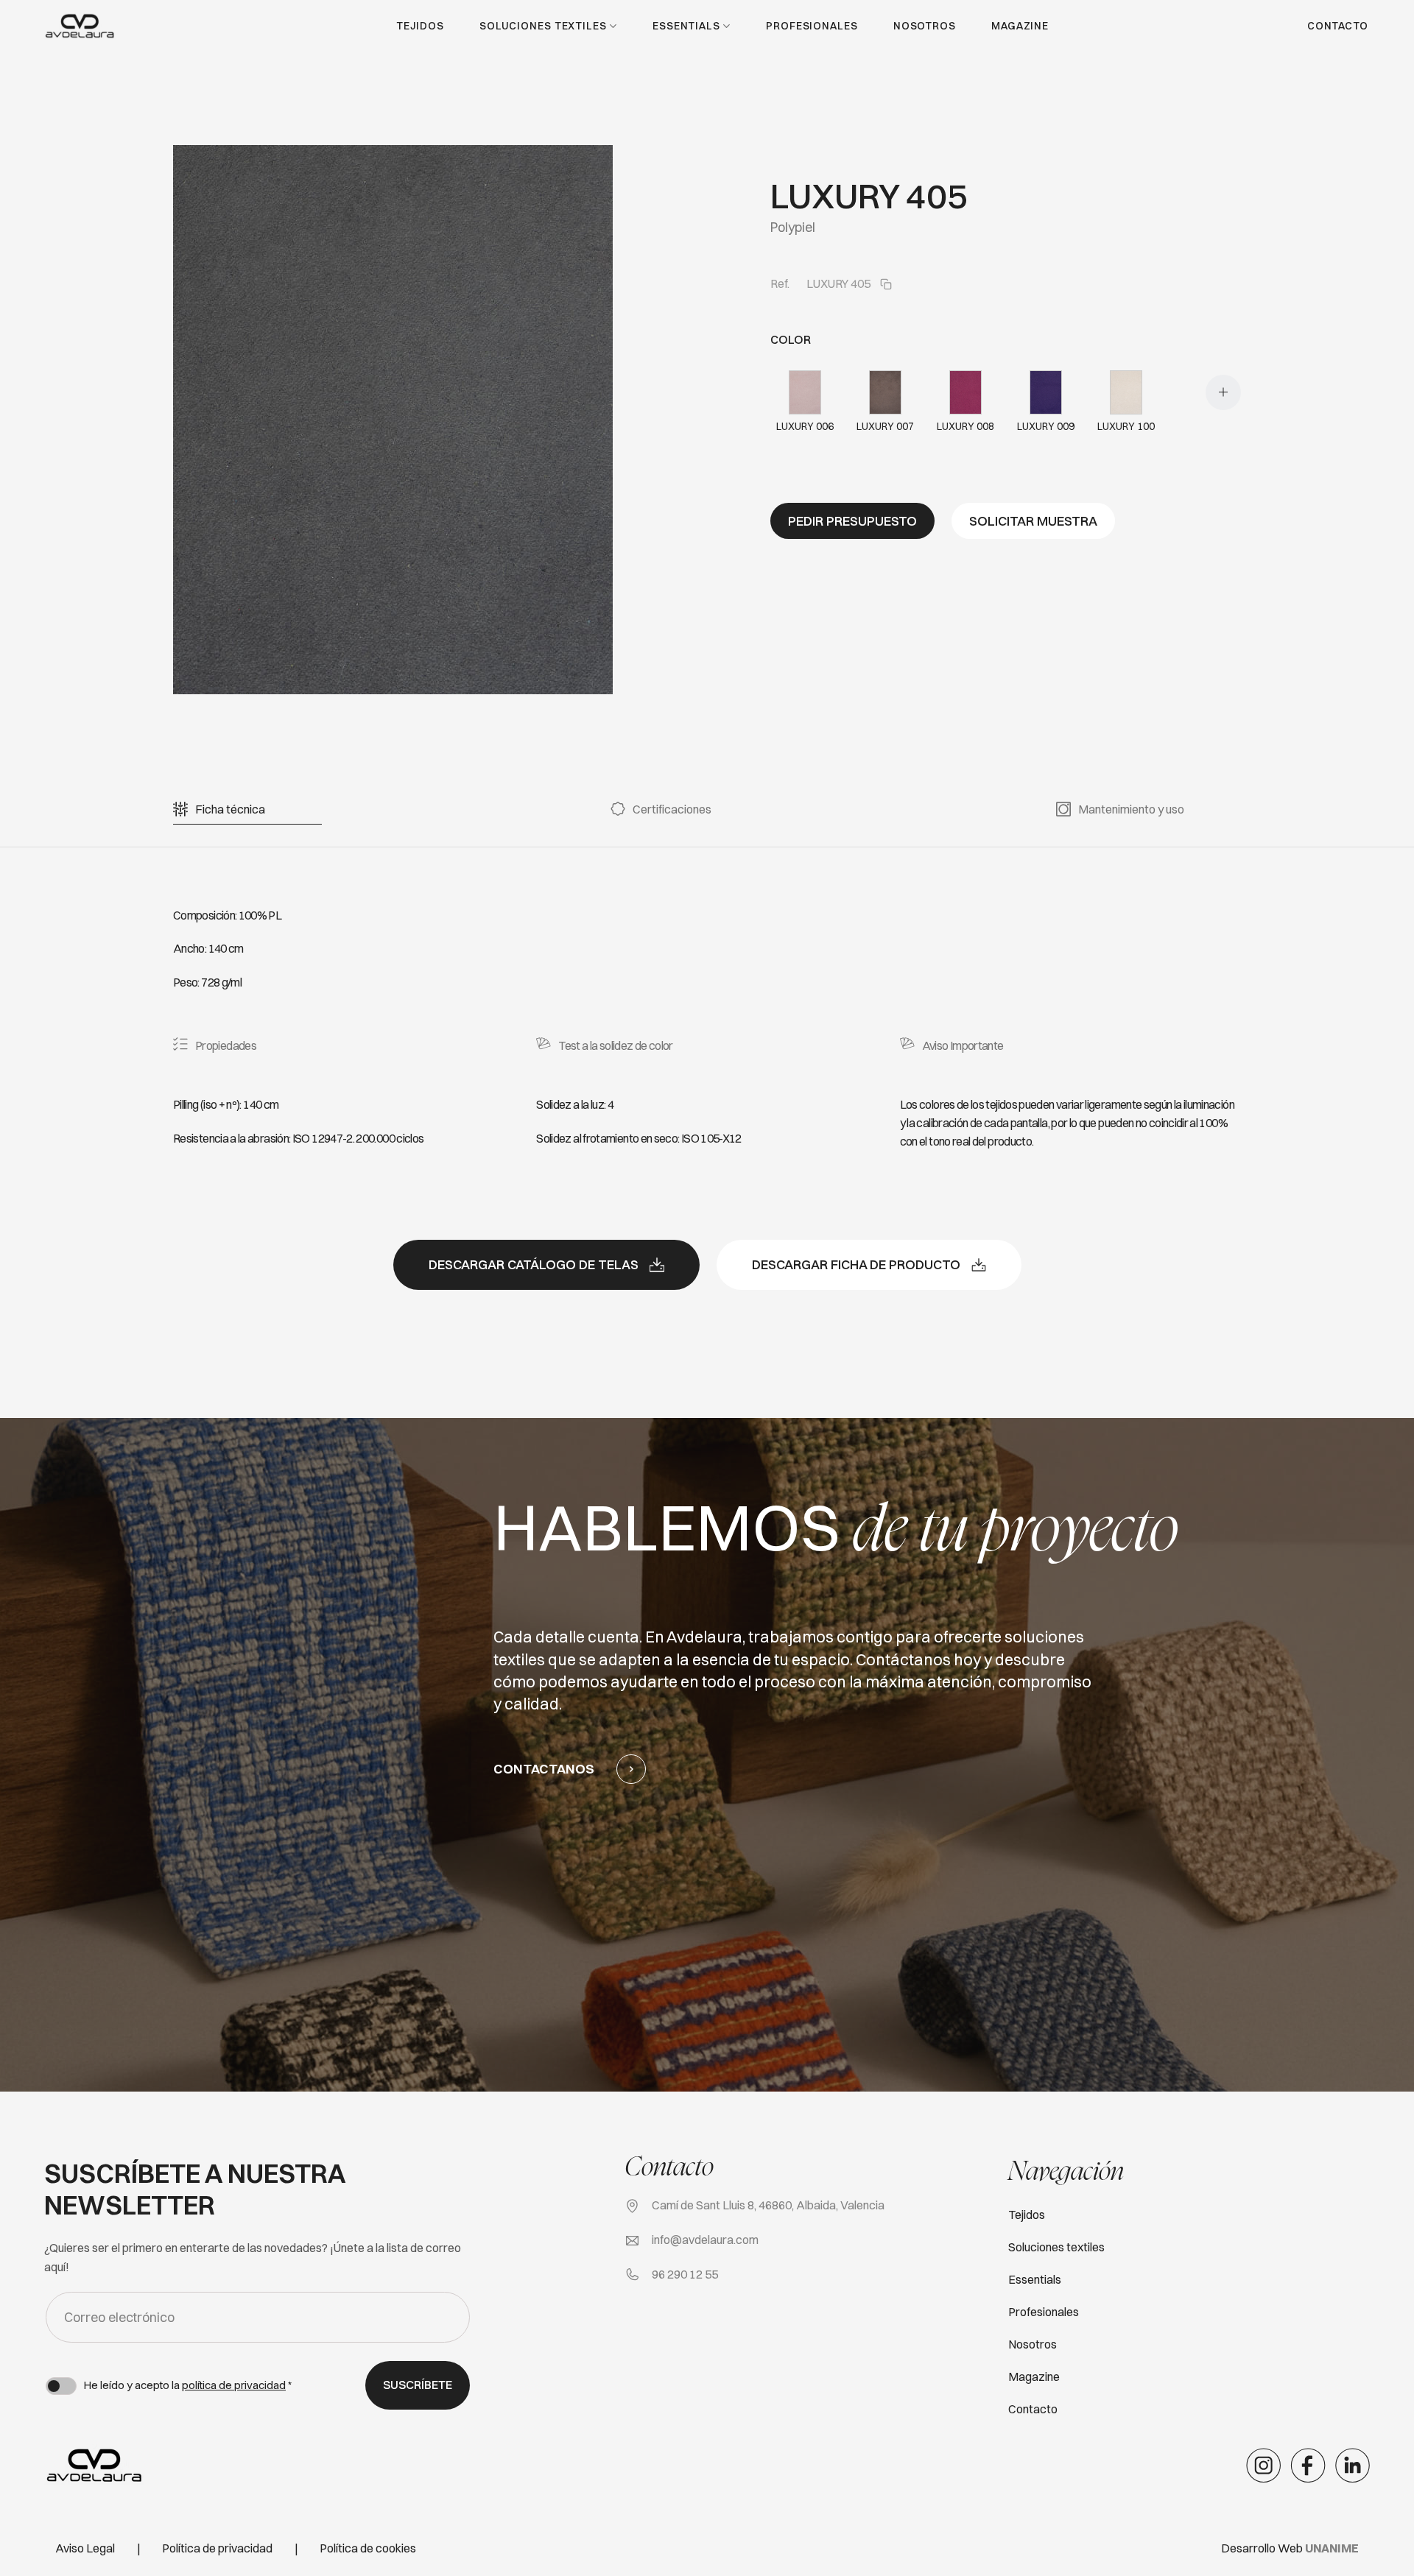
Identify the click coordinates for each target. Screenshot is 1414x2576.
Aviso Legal (85, 2548)
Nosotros (925, 26)
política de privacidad (234, 2385)
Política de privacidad (217, 2548)
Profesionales (812, 26)
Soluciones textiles (543, 26)
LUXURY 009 (1046, 426)
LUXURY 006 (805, 426)
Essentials (686, 26)
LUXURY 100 (1126, 426)
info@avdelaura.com (705, 2240)
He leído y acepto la (188, 2385)
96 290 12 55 (685, 2274)
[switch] (61, 2386)
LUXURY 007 (885, 426)
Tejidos (420, 26)
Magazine (1020, 26)
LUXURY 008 (965, 426)
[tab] (230, 809)
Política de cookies (368, 2548)
